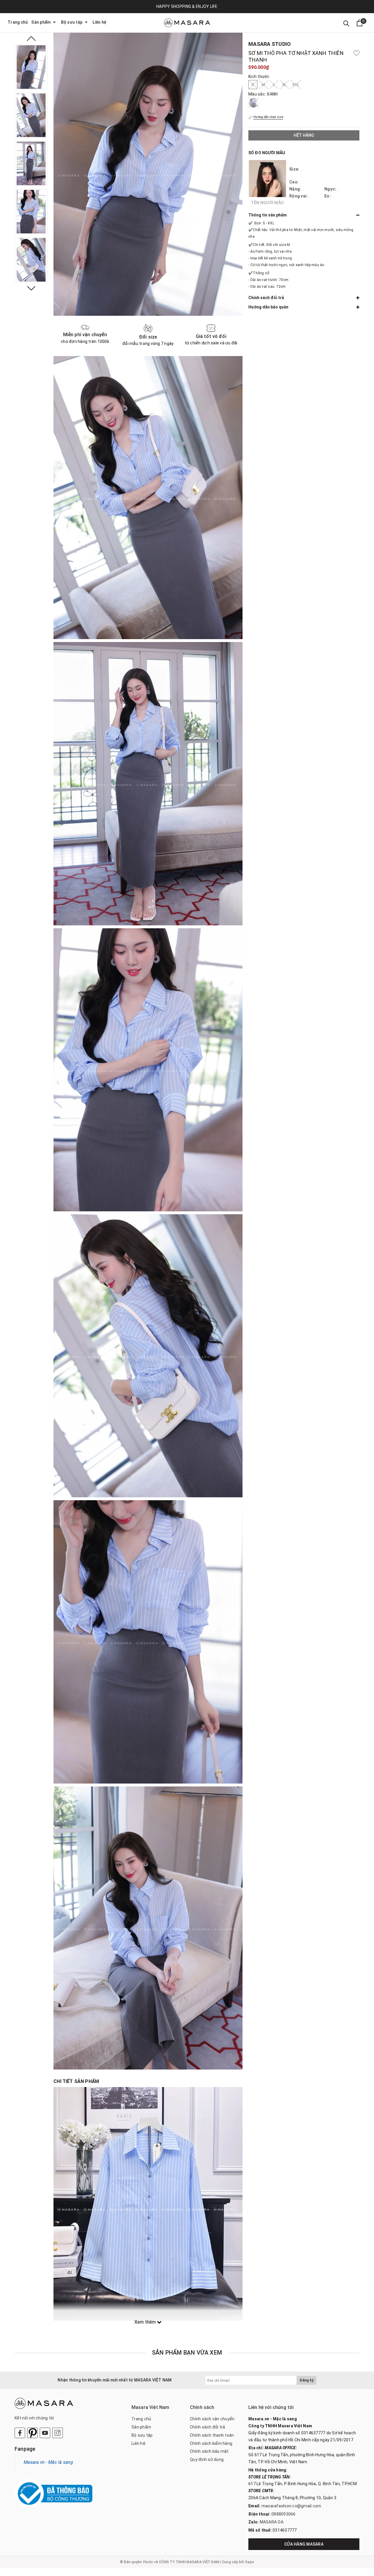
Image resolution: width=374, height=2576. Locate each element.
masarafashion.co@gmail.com (291, 2506)
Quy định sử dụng (207, 2459)
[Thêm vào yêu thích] (356, 53)
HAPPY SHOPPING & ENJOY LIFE (187, 6)
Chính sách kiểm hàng (211, 2443)
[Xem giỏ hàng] (360, 23)
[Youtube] (45, 2433)
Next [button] (31, 288)
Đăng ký (307, 2380)
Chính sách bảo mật (209, 2451)
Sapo (250, 2562)
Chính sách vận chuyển (212, 2419)
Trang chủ (18, 22)
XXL (296, 85)
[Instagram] (58, 2433)
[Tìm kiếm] (346, 23)
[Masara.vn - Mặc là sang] (187, 23)
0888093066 (284, 2514)
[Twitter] (32, 2433)
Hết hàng (304, 135)
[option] (31, 67)
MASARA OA (272, 2522)
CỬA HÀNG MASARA (304, 2544)
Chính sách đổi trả (208, 2427)
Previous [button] (31, 39)
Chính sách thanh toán (212, 2435)
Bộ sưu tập (72, 22)
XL (285, 85)
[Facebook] (20, 2433)
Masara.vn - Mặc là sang (48, 2462)
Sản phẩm (41, 22)
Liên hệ (99, 22)
